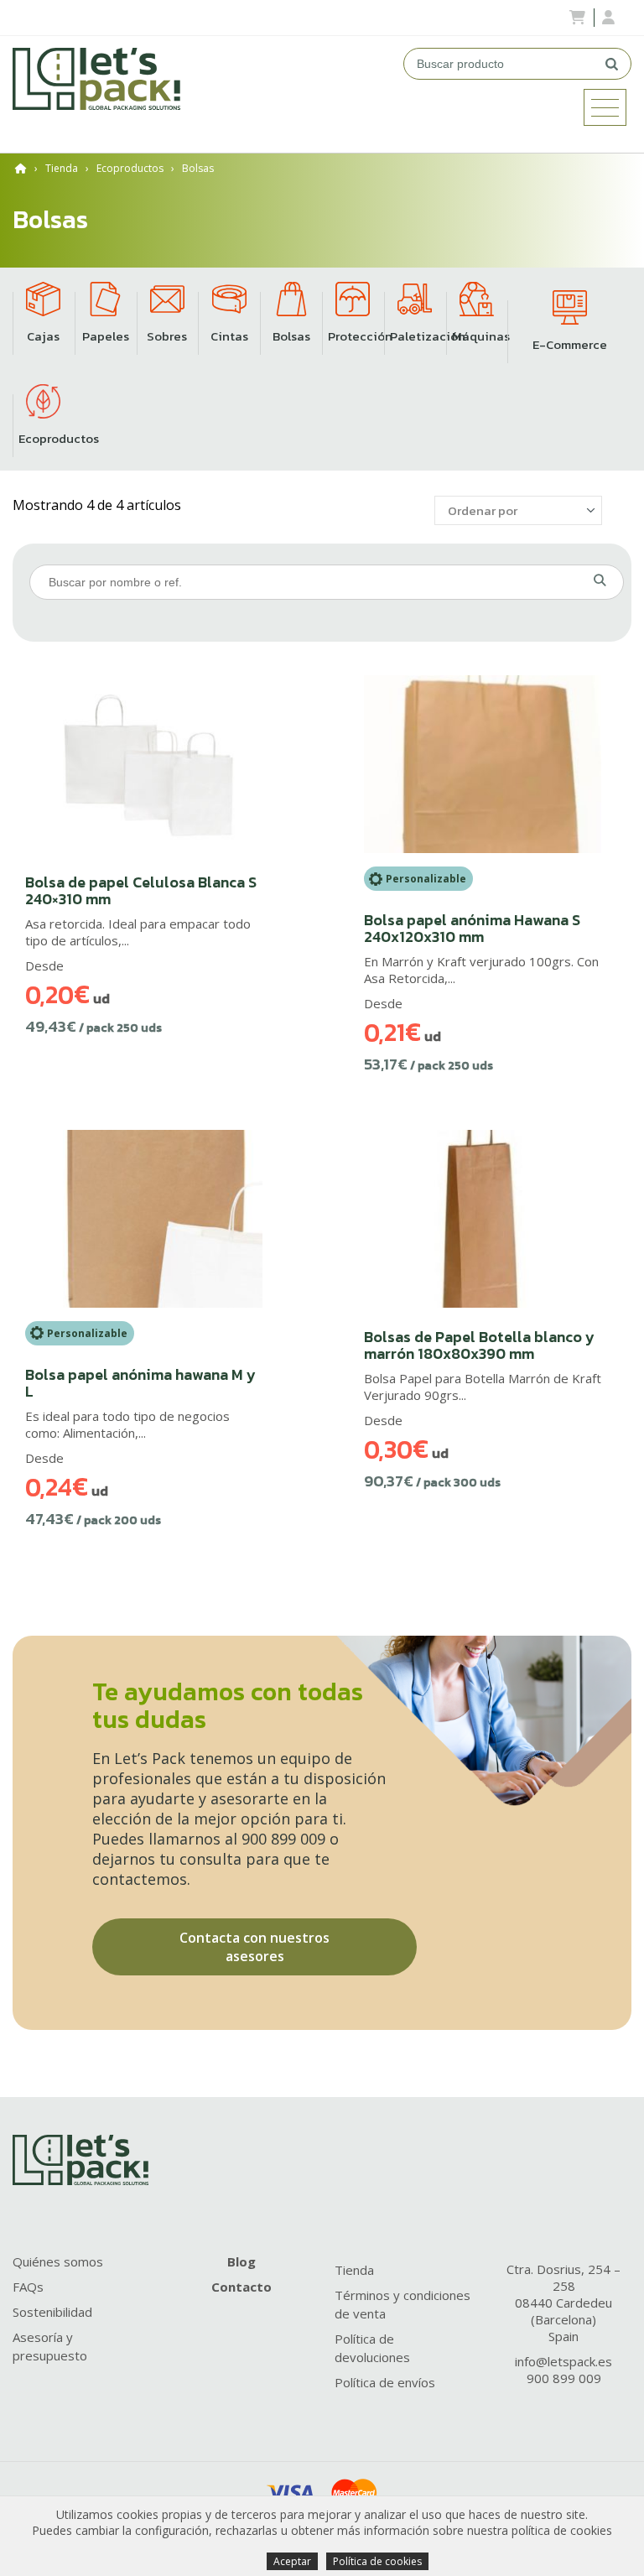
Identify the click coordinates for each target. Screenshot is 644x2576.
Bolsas (198, 168)
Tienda (62, 168)
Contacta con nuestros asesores (254, 1947)
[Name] (605, 107)
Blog (241, 2261)
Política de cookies (377, 2561)
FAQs (28, 2287)
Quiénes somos (58, 2261)
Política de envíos (385, 2382)
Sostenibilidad (52, 2312)
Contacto (241, 2287)
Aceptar (292, 2561)
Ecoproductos (130, 168)
